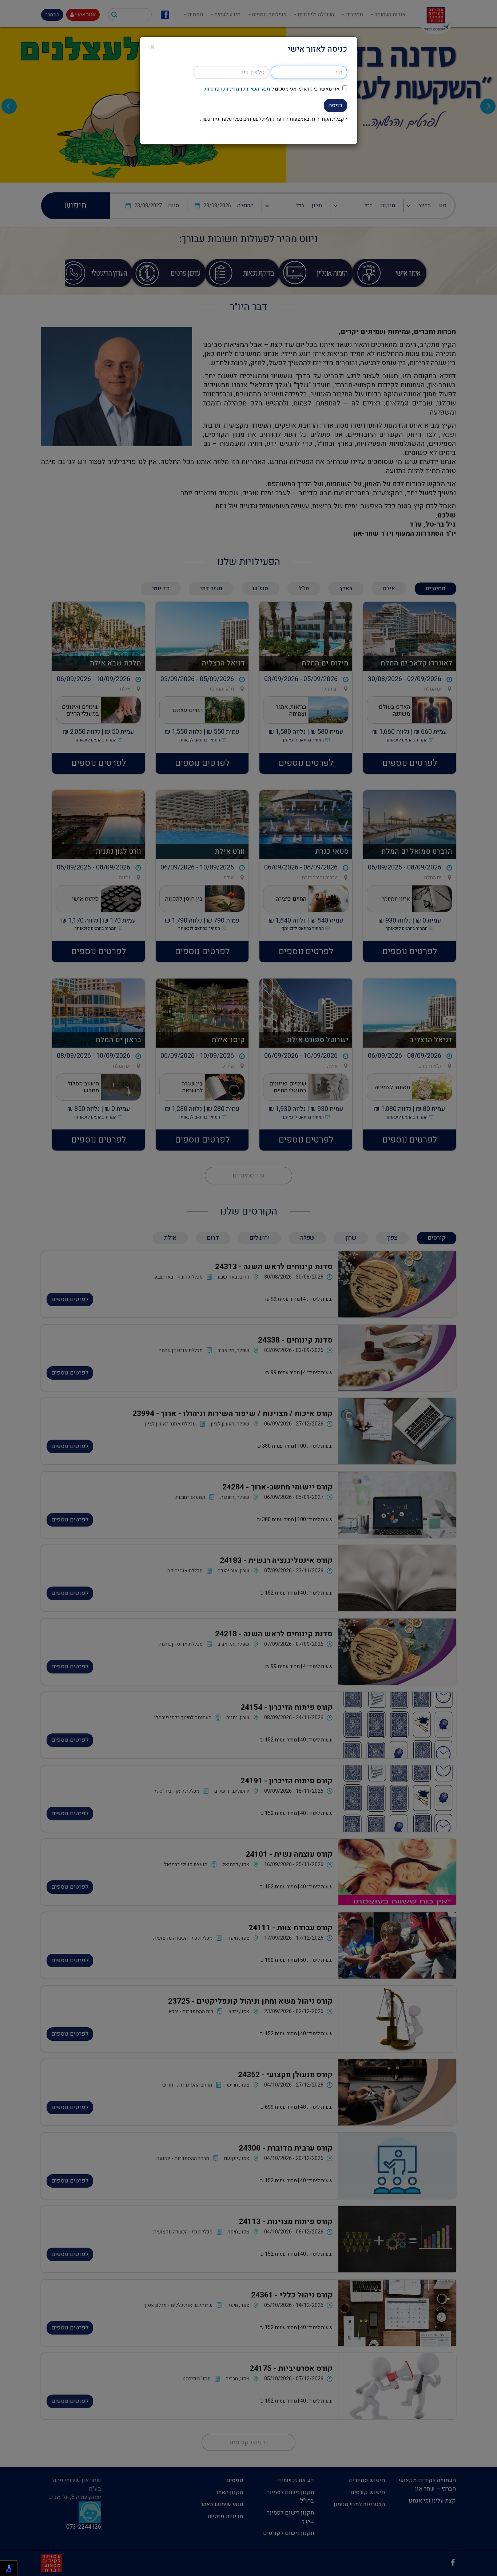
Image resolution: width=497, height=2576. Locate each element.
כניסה (335, 105)
